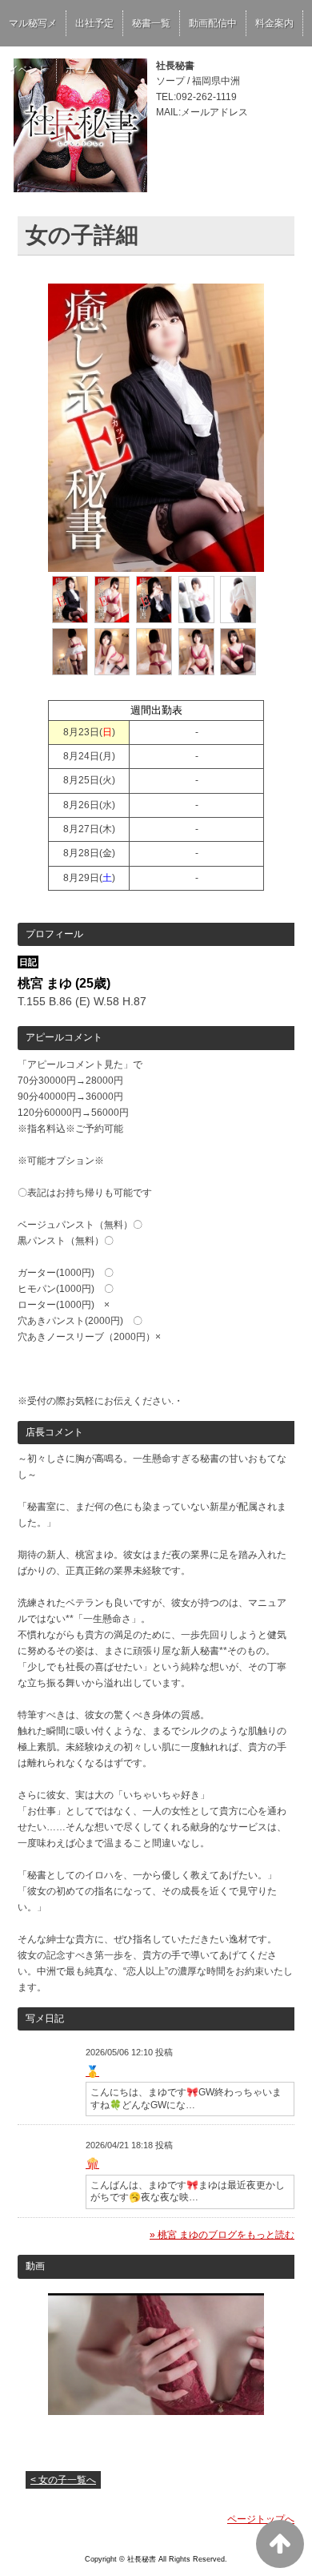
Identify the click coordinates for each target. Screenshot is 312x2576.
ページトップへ (261, 2519)
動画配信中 (213, 23)
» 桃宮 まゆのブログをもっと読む (222, 2235)
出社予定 (94, 23)
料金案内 (274, 23)
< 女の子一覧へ (63, 2480)
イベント (28, 70)
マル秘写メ (33, 23)
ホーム (80, 70)
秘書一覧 (151, 23)
